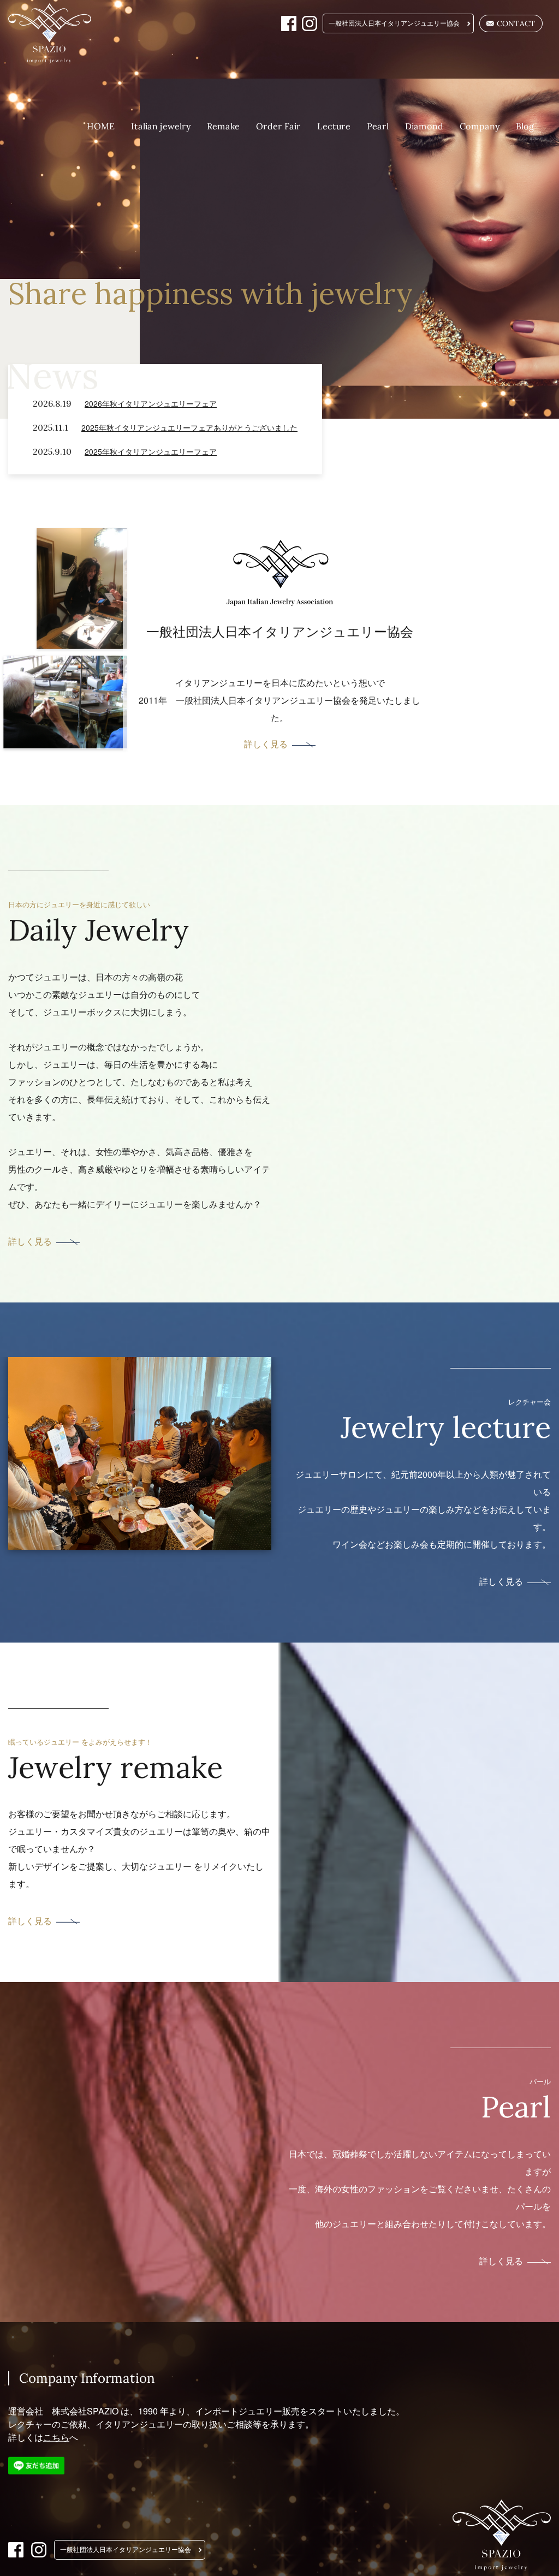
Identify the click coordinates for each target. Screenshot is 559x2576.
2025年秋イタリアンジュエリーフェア (151, 451)
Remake (223, 126)
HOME (101, 126)
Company (480, 126)
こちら (56, 2437)
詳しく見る (265, 744)
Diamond (424, 126)
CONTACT (516, 23)
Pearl (378, 126)
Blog (525, 126)
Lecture (334, 126)
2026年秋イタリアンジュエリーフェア (151, 403)
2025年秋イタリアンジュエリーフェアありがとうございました (189, 427)
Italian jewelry (161, 126)
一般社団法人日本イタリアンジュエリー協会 (394, 23)
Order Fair (278, 126)
